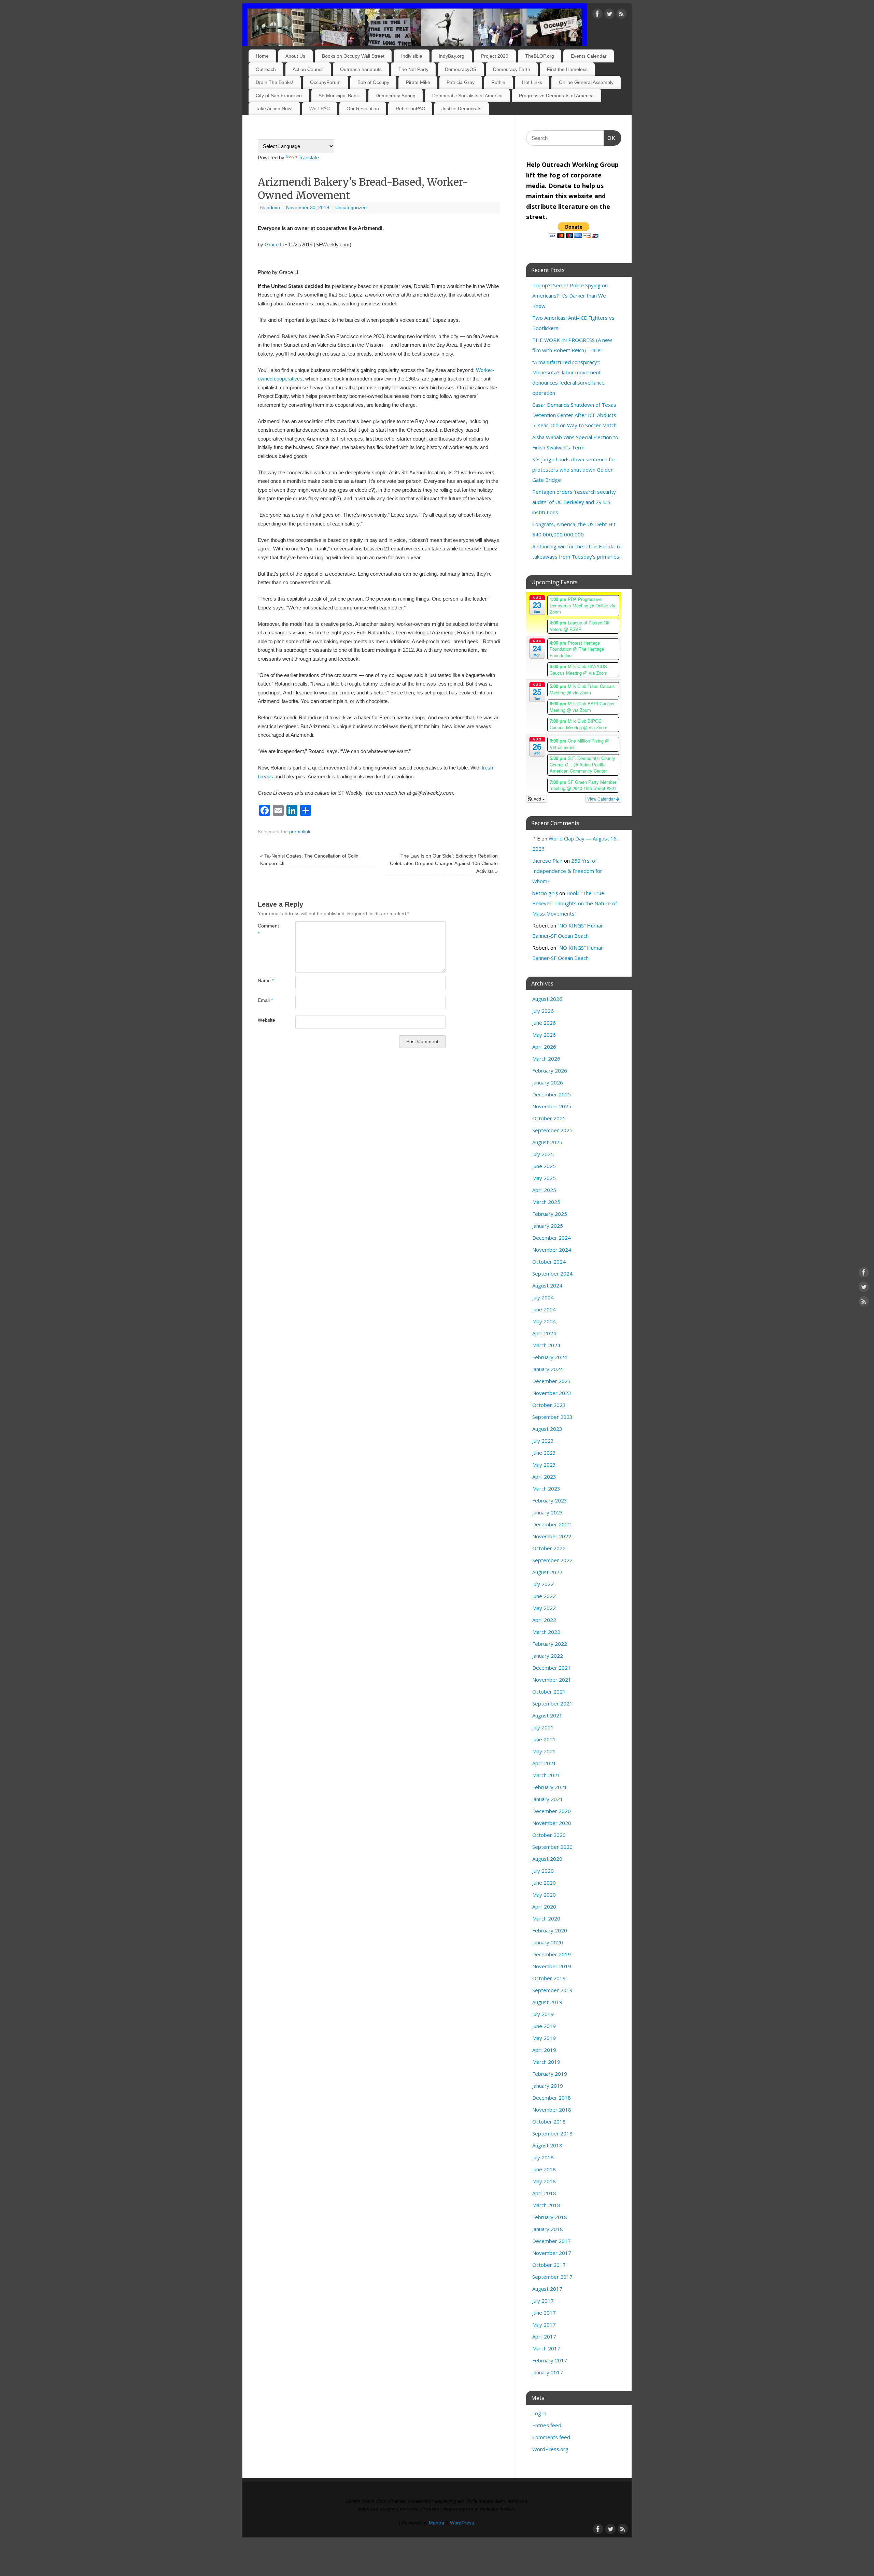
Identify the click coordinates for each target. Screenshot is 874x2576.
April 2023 (544, 1477)
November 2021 (552, 1680)
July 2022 (543, 1584)
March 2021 (546, 1775)
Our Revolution (363, 109)
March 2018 (546, 2205)
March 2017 (546, 2348)
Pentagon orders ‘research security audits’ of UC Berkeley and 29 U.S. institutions (574, 502)
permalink (300, 832)
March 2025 (546, 1202)
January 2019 (548, 2086)
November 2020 (552, 1823)
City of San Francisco (279, 96)
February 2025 (550, 1214)
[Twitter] (609, 15)
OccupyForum (325, 82)
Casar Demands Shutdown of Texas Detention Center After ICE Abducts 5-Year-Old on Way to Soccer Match (574, 415)
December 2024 (552, 1238)
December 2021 (552, 1668)
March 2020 (546, 1918)
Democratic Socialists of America (467, 96)
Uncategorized (351, 208)
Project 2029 (495, 56)
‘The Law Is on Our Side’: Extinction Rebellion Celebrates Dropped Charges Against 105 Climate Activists (444, 864)
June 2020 (544, 1883)
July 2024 (543, 1297)
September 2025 (552, 1130)
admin (273, 208)
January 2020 (548, 1942)
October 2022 (549, 1548)
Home (262, 56)
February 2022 (550, 1644)
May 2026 (544, 1035)
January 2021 (548, 1799)
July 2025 (543, 1154)
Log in (539, 2413)
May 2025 (544, 1178)
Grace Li (274, 244)
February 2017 (550, 2360)
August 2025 (547, 1142)
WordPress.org (550, 2449)
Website (266, 1020)
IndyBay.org (452, 56)
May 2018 (544, 2181)
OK (610, 138)
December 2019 (552, 1954)
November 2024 (552, 1250)
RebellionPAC (410, 109)
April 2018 (544, 2193)
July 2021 (543, 1727)
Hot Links (532, 82)
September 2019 (552, 1990)
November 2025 (552, 1106)
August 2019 (547, 2002)
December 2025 (552, 1094)
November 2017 (552, 2253)
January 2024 (548, 1369)
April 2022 (544, 1620)
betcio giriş (545, 893)
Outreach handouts (361, 69)
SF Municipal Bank (339, 96)
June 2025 (544, 1166)
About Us (295, 56)
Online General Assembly (586, 82)
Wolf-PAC (320, 109)
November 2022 (552, 1536)
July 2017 (543, 2301)
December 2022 (552, 1524)
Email (265, 1000)
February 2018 (550, 2217)
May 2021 (544, 1751)
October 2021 (549, 1692)
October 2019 (549, 1978)
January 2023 (548, 1512)
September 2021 (552, 1703)
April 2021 (544, 1763)
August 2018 (547, 2145)
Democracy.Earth (512, 69)
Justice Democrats (461, 109)
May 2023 (544, 1465)
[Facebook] (597, 15)
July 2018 (543, 2157)
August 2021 (547, 1715)
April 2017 (544, 2336)
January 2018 (548, 2229)
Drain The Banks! (274, 82)
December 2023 (552, 1381)
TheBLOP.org (540, 56)
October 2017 (549, 2265)
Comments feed (551, 2437)
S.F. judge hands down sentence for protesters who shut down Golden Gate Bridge (574, 470)
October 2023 (549, 1405)
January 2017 (548, 2372)
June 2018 (544, 2169)
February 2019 (550, 2074)
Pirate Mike (418, 82)
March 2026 (546, 1059)
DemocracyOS (461, 69)
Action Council (308, 69)
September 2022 (552, 1560)
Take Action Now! (274, 109)
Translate (309, 157)
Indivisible (412, 56)
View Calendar (602, 799)
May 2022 (544, 1608)
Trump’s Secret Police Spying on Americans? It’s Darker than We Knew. (570, 296)
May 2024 (544, 1321)
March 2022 (546, 1632)
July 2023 (543, 1441)
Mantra (436, 2523)
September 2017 (552, 2277)
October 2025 (549, 1118)
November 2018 (552, 2110)
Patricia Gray (461, 82)
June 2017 (544, 2313)
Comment (267, 930)
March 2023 (546, 1488)
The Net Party (413, 69)
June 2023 (544, 1453)
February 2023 (550, 1500)
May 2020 (544, 1895)
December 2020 (552, 1811)
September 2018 (552, 2133)
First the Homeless (567, 69)
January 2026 (548, 1082)
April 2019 (544, 2050)
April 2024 (544, 1333)
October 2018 (549, 2121)
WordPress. (463, 2523)
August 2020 (547, 1859)
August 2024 (547, 1285)
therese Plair (547, 861)
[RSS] (621, 15)
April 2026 (544, 1047)
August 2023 (547, 1429)
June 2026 (544, 1023)
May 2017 (544, 2325)
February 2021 (550, 1787)
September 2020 (552, 1847)
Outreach (266, 69)
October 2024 (549, 1262)
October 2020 (549, 1835)
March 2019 (546, 2062)
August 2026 (547, 999)
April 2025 (544, 1190)
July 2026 (543, 1011)
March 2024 (546, 1345)
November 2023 (552, 1393)
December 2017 (552, 2241)
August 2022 (547, 1572)
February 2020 (550, 1930)
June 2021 (544, 1739)
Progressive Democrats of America (556, 96)
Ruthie (498, 82)
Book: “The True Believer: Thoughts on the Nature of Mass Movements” (575, 903)
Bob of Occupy (373, 82)
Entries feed (547, 2425)
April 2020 (544, 1906)
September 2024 (552, 1273)
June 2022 (544, 1596)
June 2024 (544, 1309)
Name (266, 981)
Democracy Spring (396, 96)
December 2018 (552, 2098)
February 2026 (550, 1070)
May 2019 (544, 2038)
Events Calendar (589, 56)
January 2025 (548, 1226)
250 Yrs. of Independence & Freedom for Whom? (567, 871)
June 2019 (544, 2026)
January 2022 (548, 1656)
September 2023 (552, 1417)
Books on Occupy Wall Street (353, 56)
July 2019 (543, 2014)
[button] (537, 799)
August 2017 (547, 2289)
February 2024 (550, 1357)
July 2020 (543, 1871)
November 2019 (552, 1966)
